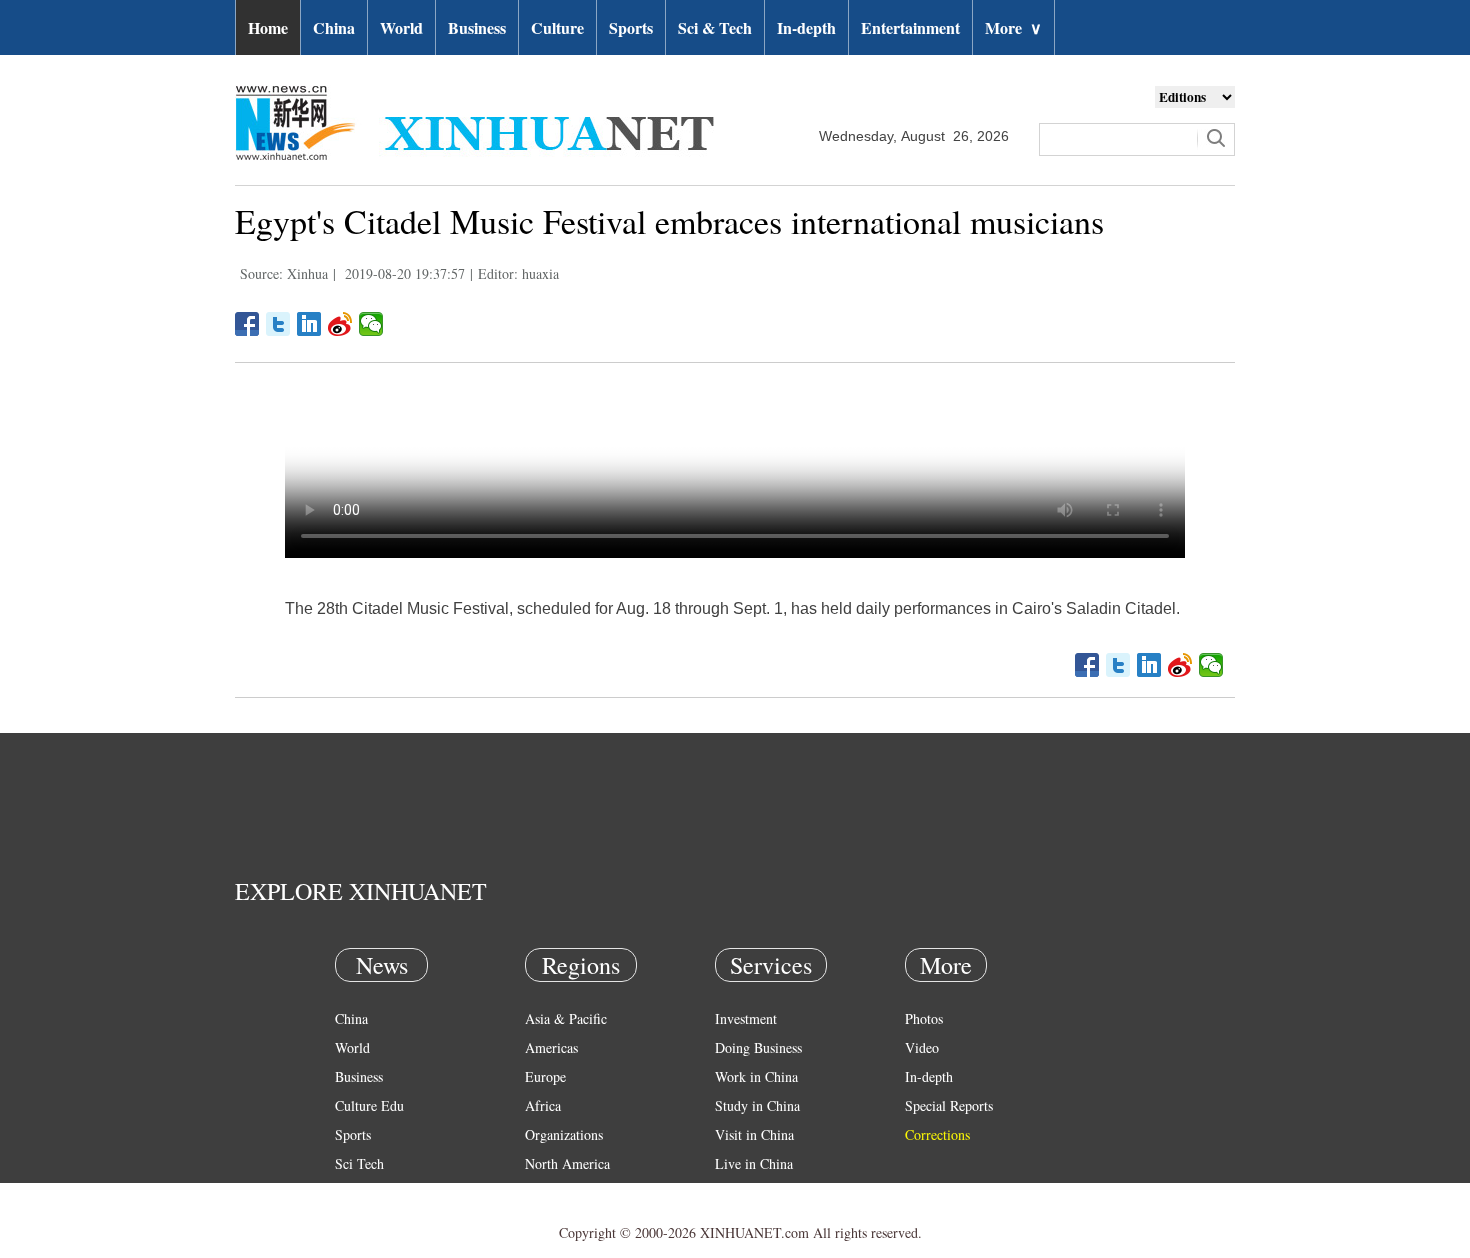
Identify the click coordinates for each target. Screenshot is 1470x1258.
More (1013, 27)
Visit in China (754, 1134)
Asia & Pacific (566, 1018)
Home (268, 27)
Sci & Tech (715, 27)
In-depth (806, 27)
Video (922, 1047)
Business (477, 27)
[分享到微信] (371, 324)
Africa (543, 1105)
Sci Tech (359, 1163)
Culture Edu (369, 1105)
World (401, 27)
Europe (545, 1076)
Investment (746, 1018)
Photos (924, 1018)
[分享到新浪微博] (340, 324)
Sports (631, 27)
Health (353, 1192)
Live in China (754, 1163)
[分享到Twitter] (278, 324)
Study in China (757, 1105)
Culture (557, 27)
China (334, 27)
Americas (551, 1047)
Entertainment (910, 27)
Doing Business (758, 1047)
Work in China (756, 1076)
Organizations (564, 1134)
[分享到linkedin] (309, 324)
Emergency (747, 1192)
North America (567, 1163)
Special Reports (949, 1105)
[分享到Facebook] (247, 324)
